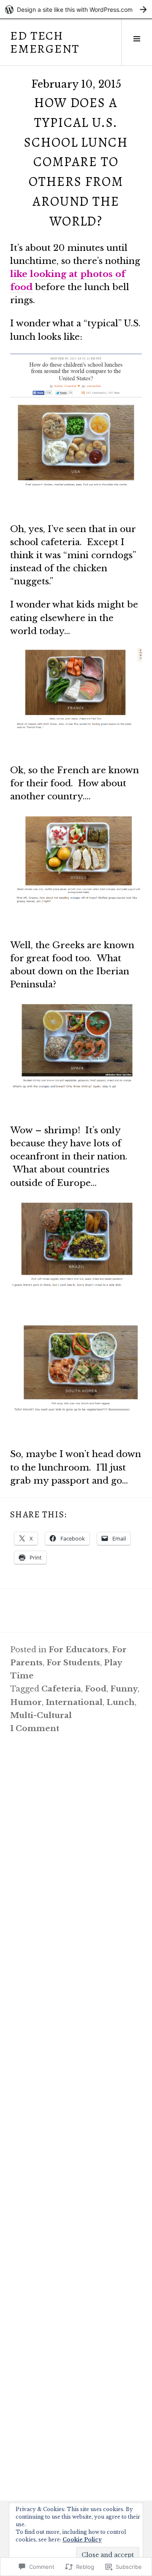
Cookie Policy (82, 2540)
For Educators (78, 1650)
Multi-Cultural (41, 1715)
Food (96, 1689)
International (74, 1702)
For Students (73, 1663)
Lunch (121, 1702)
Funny (124, 1689)
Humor (26, 1702)
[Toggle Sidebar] (137, 42)
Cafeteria (61, 1689)
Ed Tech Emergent (45, 42)
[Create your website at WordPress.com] (76, 9)
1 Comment (35, 1728)
